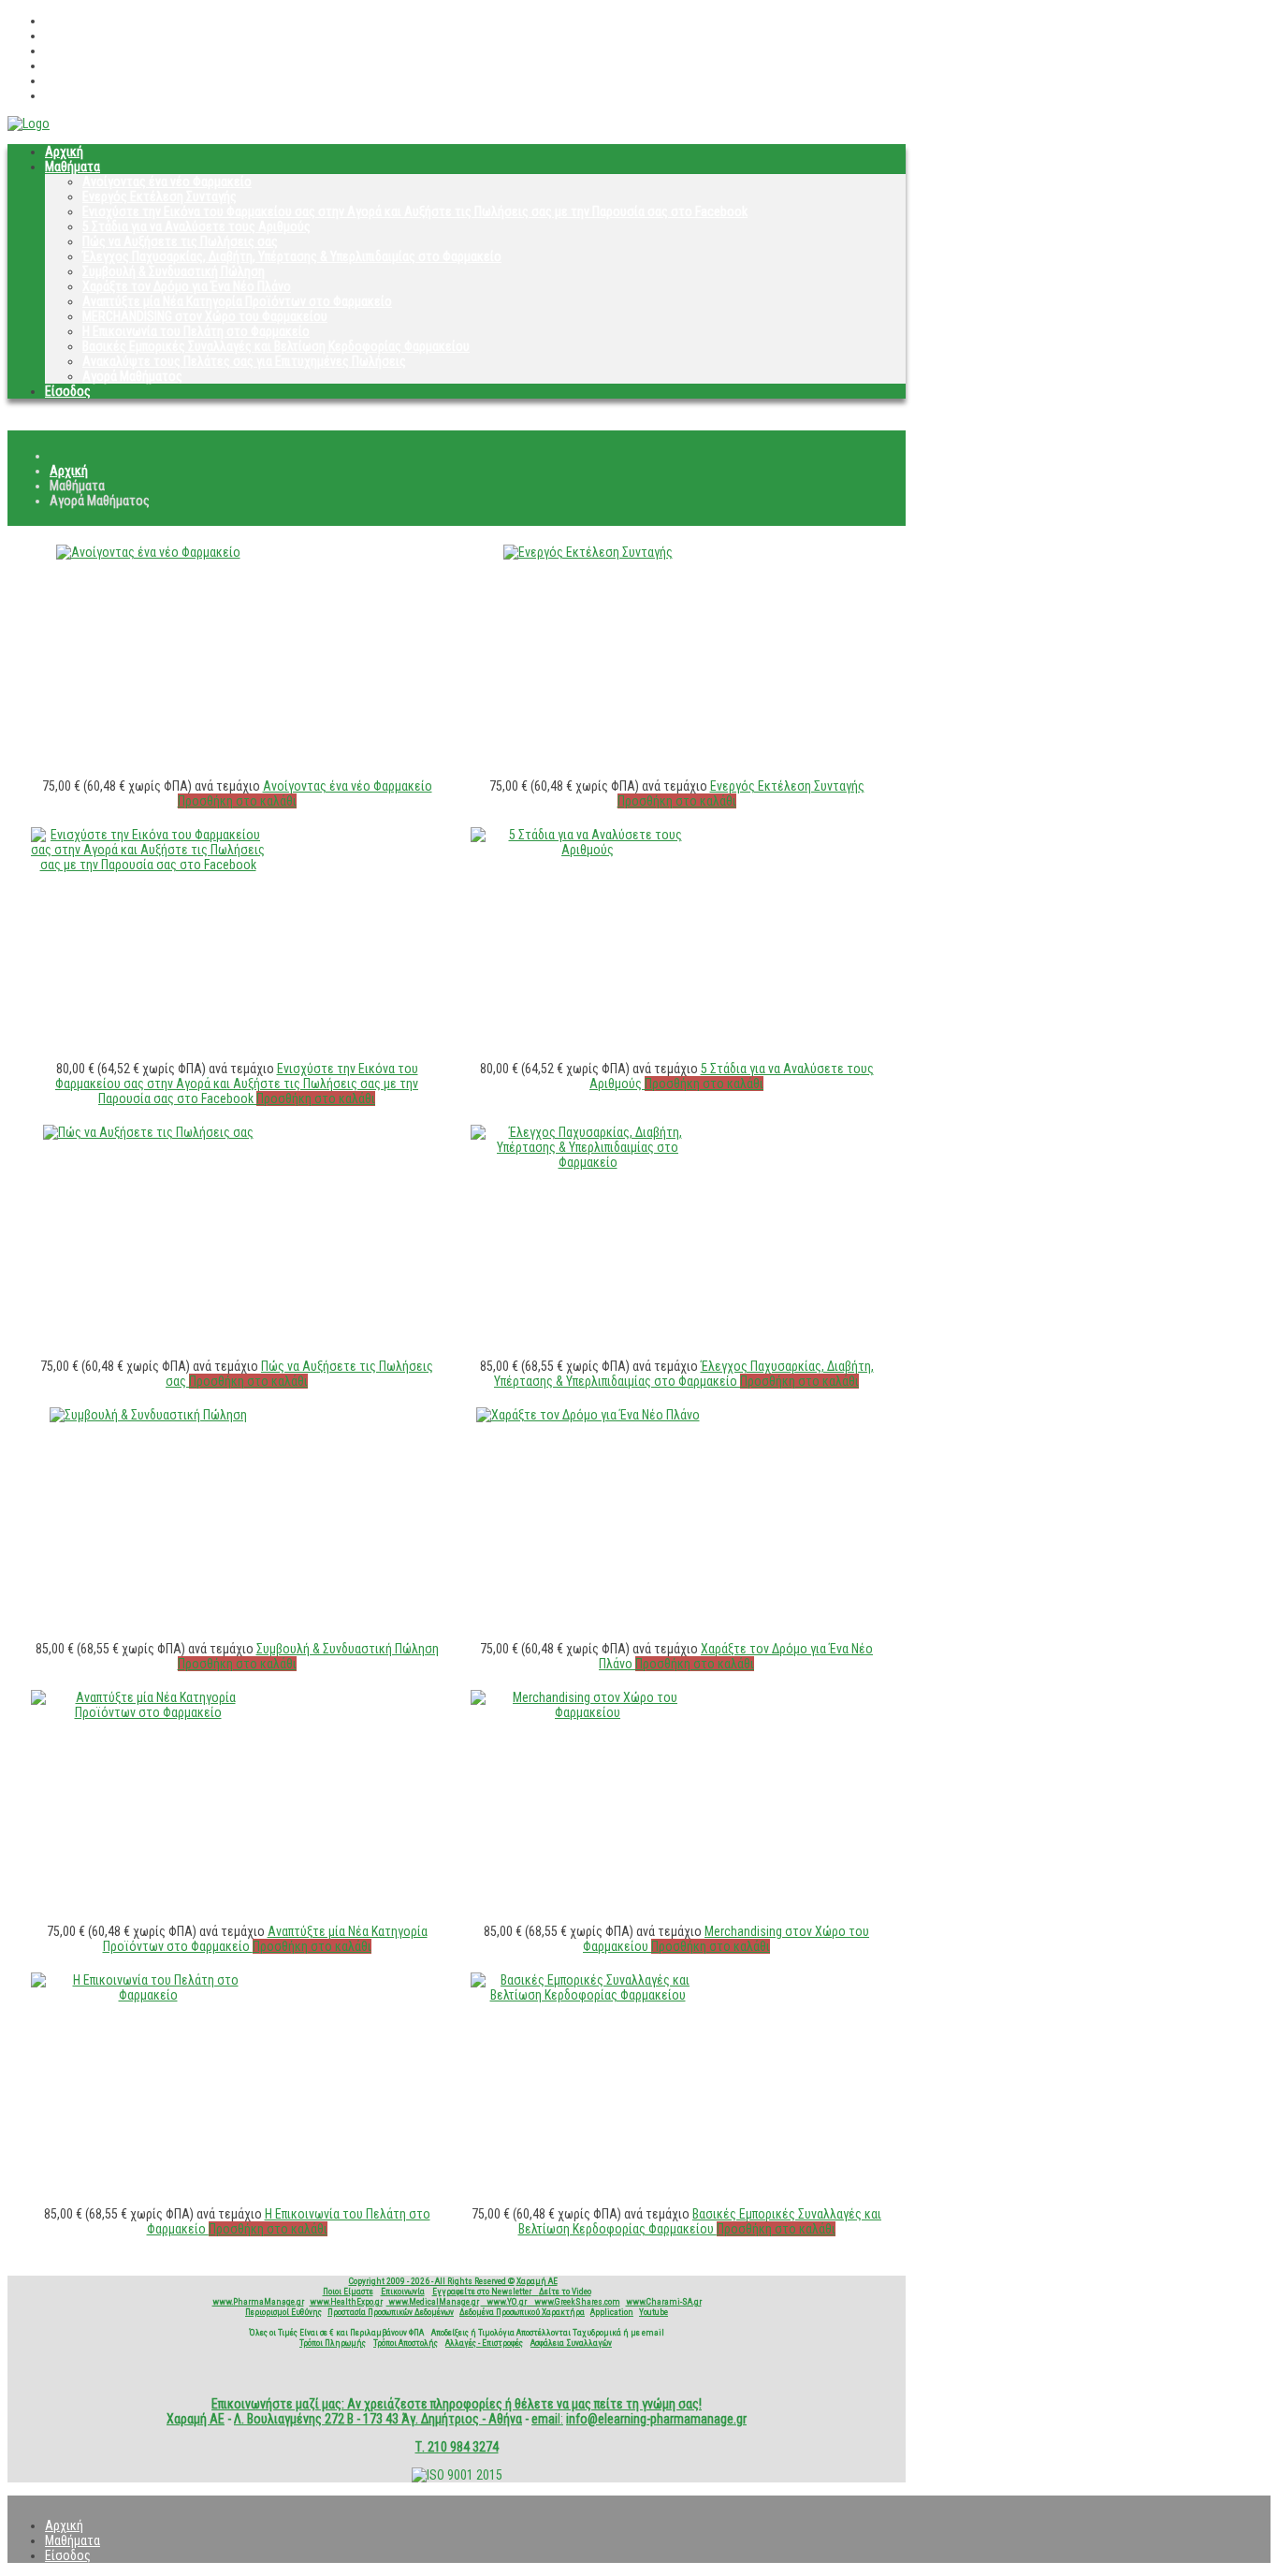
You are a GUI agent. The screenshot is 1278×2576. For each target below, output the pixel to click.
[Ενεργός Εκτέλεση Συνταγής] (588, 552)
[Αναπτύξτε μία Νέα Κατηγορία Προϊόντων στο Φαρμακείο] (148, 1712)
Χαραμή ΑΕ (537, 2281)
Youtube (654, 2312)
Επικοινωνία (403, 2291)
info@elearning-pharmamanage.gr (656, 2419)
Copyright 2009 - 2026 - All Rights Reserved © (432, 2281)
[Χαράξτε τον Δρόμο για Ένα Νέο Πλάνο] (588, 1415)
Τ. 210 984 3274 (457, 2447)
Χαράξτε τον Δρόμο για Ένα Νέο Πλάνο (187, 286)
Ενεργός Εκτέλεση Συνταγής (160, 196)
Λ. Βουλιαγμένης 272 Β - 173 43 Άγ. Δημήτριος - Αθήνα (378, 2419)
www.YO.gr (504, 2301)
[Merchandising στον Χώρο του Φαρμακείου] (588, 1712)
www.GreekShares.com (574, 2301)
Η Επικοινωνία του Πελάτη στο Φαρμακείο (196, 331)
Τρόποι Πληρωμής (333, 2343)
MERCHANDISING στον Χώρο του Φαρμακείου (205, 316)
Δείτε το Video (565, 2291)
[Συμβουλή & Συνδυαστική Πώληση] (148, 1415)
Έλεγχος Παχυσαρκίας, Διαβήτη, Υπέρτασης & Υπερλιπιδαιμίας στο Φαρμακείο (292, 256)
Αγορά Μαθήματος (132, 376)
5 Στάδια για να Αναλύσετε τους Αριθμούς (196, 226)
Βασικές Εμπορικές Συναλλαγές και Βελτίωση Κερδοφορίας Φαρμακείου (276, 346)
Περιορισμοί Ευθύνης (283, 2312)
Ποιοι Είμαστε (348, 2291)
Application (612, 2312)
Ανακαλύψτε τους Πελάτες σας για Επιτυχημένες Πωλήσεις (244, 361)
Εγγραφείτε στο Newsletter (482, 2291)
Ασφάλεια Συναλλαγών (571, 2343)
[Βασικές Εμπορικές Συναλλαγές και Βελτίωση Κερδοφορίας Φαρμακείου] (588, 1995)
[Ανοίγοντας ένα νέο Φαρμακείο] (148, 552)
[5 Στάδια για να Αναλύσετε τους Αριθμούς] (588, 850)
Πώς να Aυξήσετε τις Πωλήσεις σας (180, 241)
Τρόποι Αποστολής (406, 2343)
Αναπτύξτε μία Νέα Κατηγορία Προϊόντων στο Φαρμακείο (237, 301)
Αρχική (64, 152)
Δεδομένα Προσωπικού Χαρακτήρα (522, 2312)
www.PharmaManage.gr (258, 2301)
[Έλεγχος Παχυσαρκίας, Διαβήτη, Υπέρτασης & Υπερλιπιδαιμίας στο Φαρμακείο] (588, 1162)
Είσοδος (68, 391)
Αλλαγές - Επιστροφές (484, 2343)
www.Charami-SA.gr (664, 2301)
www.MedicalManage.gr (433, 2301)
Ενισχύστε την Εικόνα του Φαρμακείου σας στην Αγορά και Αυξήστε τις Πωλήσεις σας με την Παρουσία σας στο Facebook (415, 211)
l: (547, 2419)
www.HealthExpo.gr (346, 2301)
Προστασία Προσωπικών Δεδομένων (391, 2312)
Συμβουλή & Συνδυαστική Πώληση (174, 271)
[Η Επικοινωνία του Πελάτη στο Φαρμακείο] (148, 1995)
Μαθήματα (73, 167)
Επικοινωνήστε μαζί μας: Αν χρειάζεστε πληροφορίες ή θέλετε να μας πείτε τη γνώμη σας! (457, 2404)
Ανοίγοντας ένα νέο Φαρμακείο (167, 182)
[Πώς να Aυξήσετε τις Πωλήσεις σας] (148, 1132)
